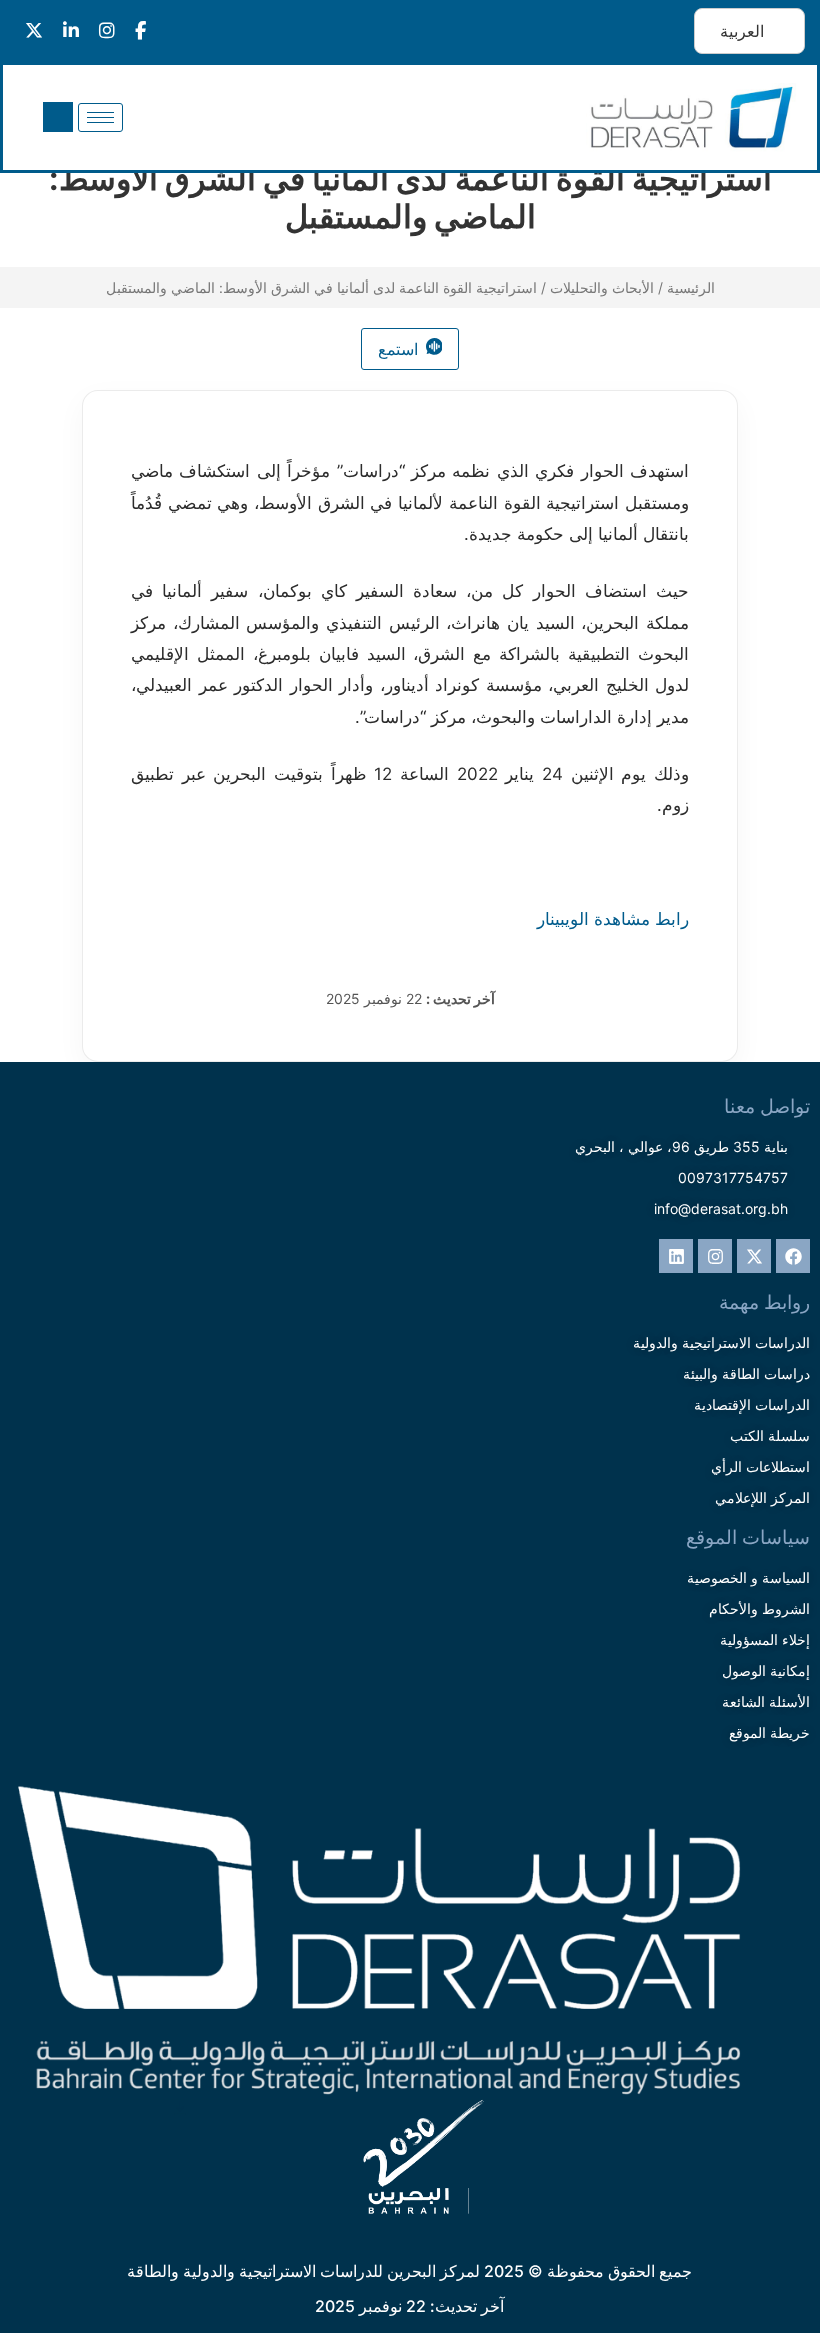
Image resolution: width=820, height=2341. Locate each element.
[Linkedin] (676, 1256)
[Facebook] (793, 1256)
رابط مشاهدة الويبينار (613, 919)
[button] (58, 117)
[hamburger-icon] (100, 117)
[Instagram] (715, 1256)
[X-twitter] (754, 1256)
